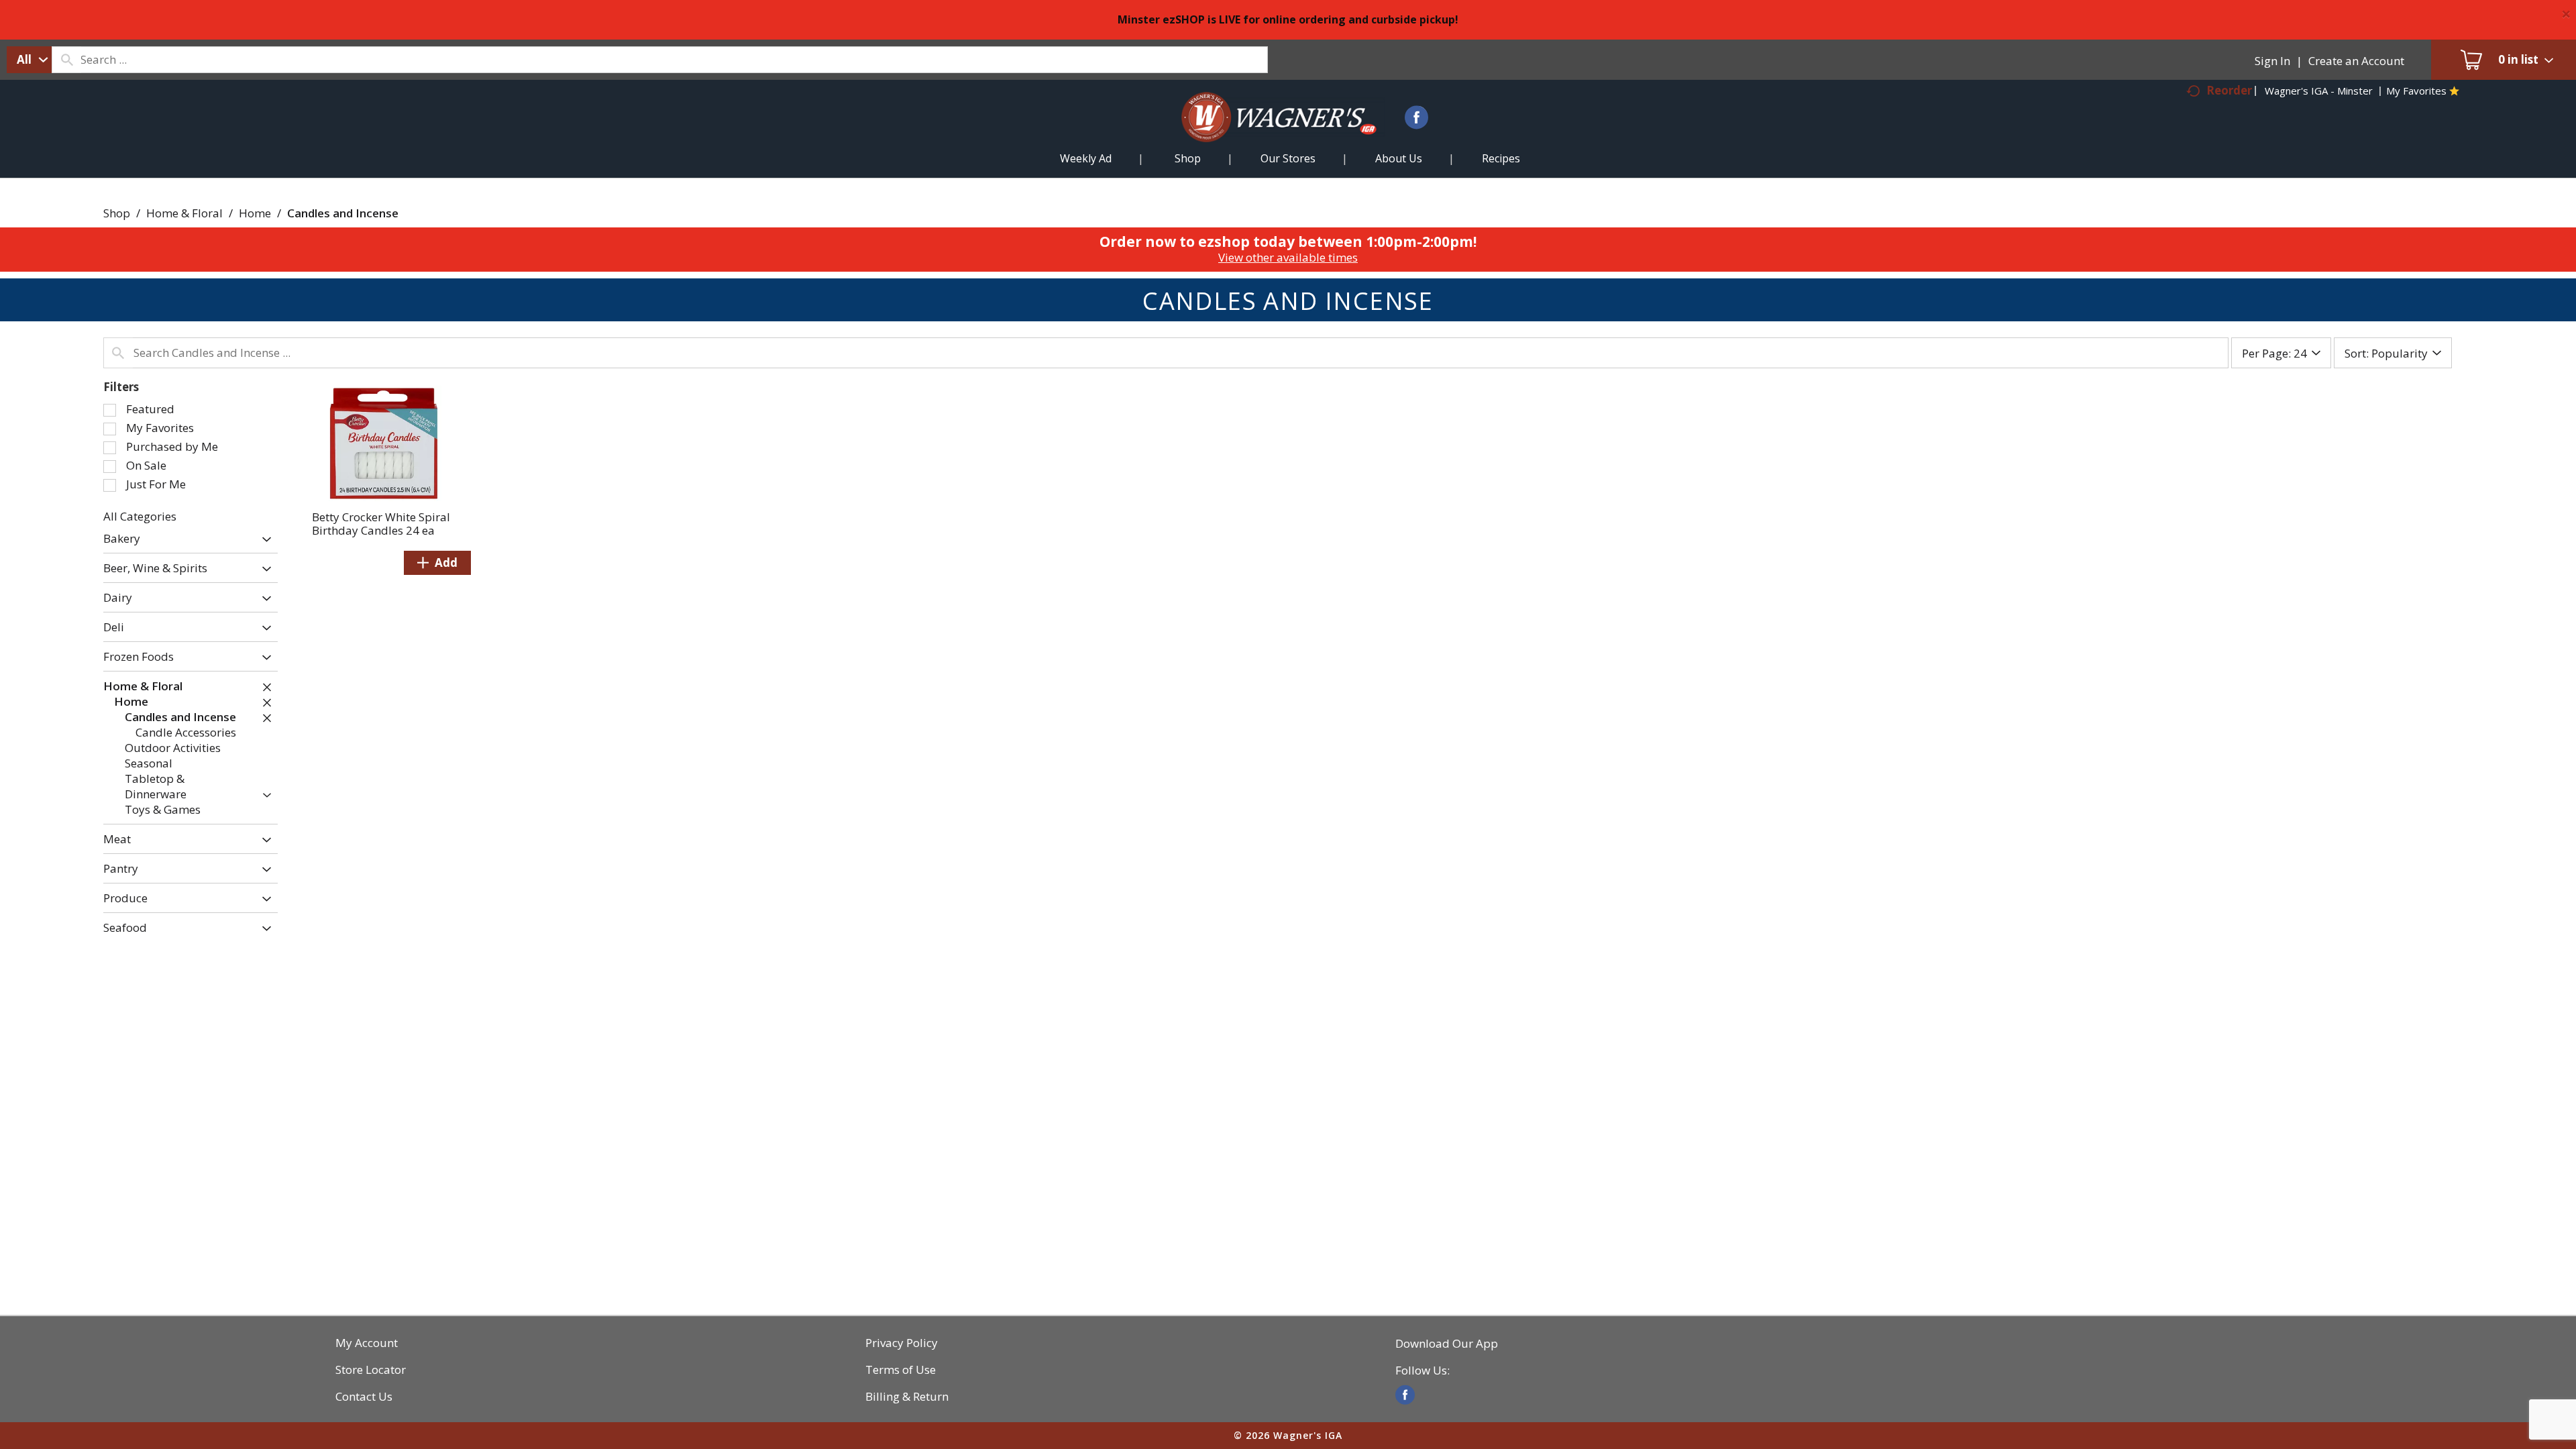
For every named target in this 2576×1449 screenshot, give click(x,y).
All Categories (140, 516)
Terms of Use (901, 1370)
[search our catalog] (66, 60)
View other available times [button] (1288, 257)
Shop (117, 213)
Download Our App (1447, 1344)
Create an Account (2356, 61)
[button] (263, 540)
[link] (1405, 1395)
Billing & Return (907, 1397)
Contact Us (364, 1397)
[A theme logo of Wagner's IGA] (1268, 133)
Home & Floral (184, 213)
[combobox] (29, 60)
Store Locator (371, 1370)
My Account (367, 1343)
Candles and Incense (343, 213)
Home (255, 213)
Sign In (2272, 61)
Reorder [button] (2229, 90)
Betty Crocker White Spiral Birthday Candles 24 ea (381, 524)
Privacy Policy (902, 1343)
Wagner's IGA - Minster (2319, 91)
